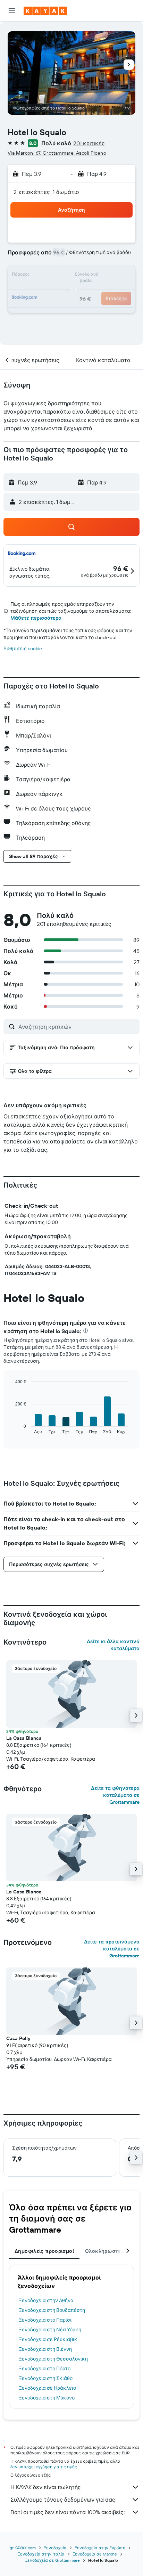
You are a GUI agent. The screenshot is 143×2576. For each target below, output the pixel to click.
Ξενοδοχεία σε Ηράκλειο (48, 2388)
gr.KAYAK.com (23, 2548)
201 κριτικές (89, 143)
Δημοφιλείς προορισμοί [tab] (44, 2251)
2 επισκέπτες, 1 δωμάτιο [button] (47, 192)
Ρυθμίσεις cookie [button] (23, 649)
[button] (12, 11)
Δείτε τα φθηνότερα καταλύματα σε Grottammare (115, 1795)
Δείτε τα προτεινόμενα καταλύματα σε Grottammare (112, 1949)
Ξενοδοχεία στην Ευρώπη (100, 2548)
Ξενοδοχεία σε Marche (95, 2554)
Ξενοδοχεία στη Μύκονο (47, 2398)
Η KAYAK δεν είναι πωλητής (46, 2487)
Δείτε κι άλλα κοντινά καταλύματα (113, 1645)
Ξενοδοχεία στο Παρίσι (45, 2320)
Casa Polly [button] (18, 2038)
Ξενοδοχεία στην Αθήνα (46, 2300)
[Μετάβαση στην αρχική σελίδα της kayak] (45, 11)
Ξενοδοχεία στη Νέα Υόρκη (50, 2330)
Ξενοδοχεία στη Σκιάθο (46, 2378)
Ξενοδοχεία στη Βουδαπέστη (52, 2310)
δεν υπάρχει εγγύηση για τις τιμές (44, 2467)
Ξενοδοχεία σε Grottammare (53, 2560)
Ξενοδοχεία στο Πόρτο (45, 2369)
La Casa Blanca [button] (24, 1738)
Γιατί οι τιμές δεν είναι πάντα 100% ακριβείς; (68, 2512)
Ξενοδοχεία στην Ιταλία (41, 2554)
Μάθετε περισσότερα (36, 618)
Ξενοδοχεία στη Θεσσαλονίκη (53, 2359)
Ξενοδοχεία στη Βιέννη (45, 2349)
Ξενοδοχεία (55, 2548)
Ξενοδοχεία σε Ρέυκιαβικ (48, 2339)
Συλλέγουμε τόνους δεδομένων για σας (63, 2500)
